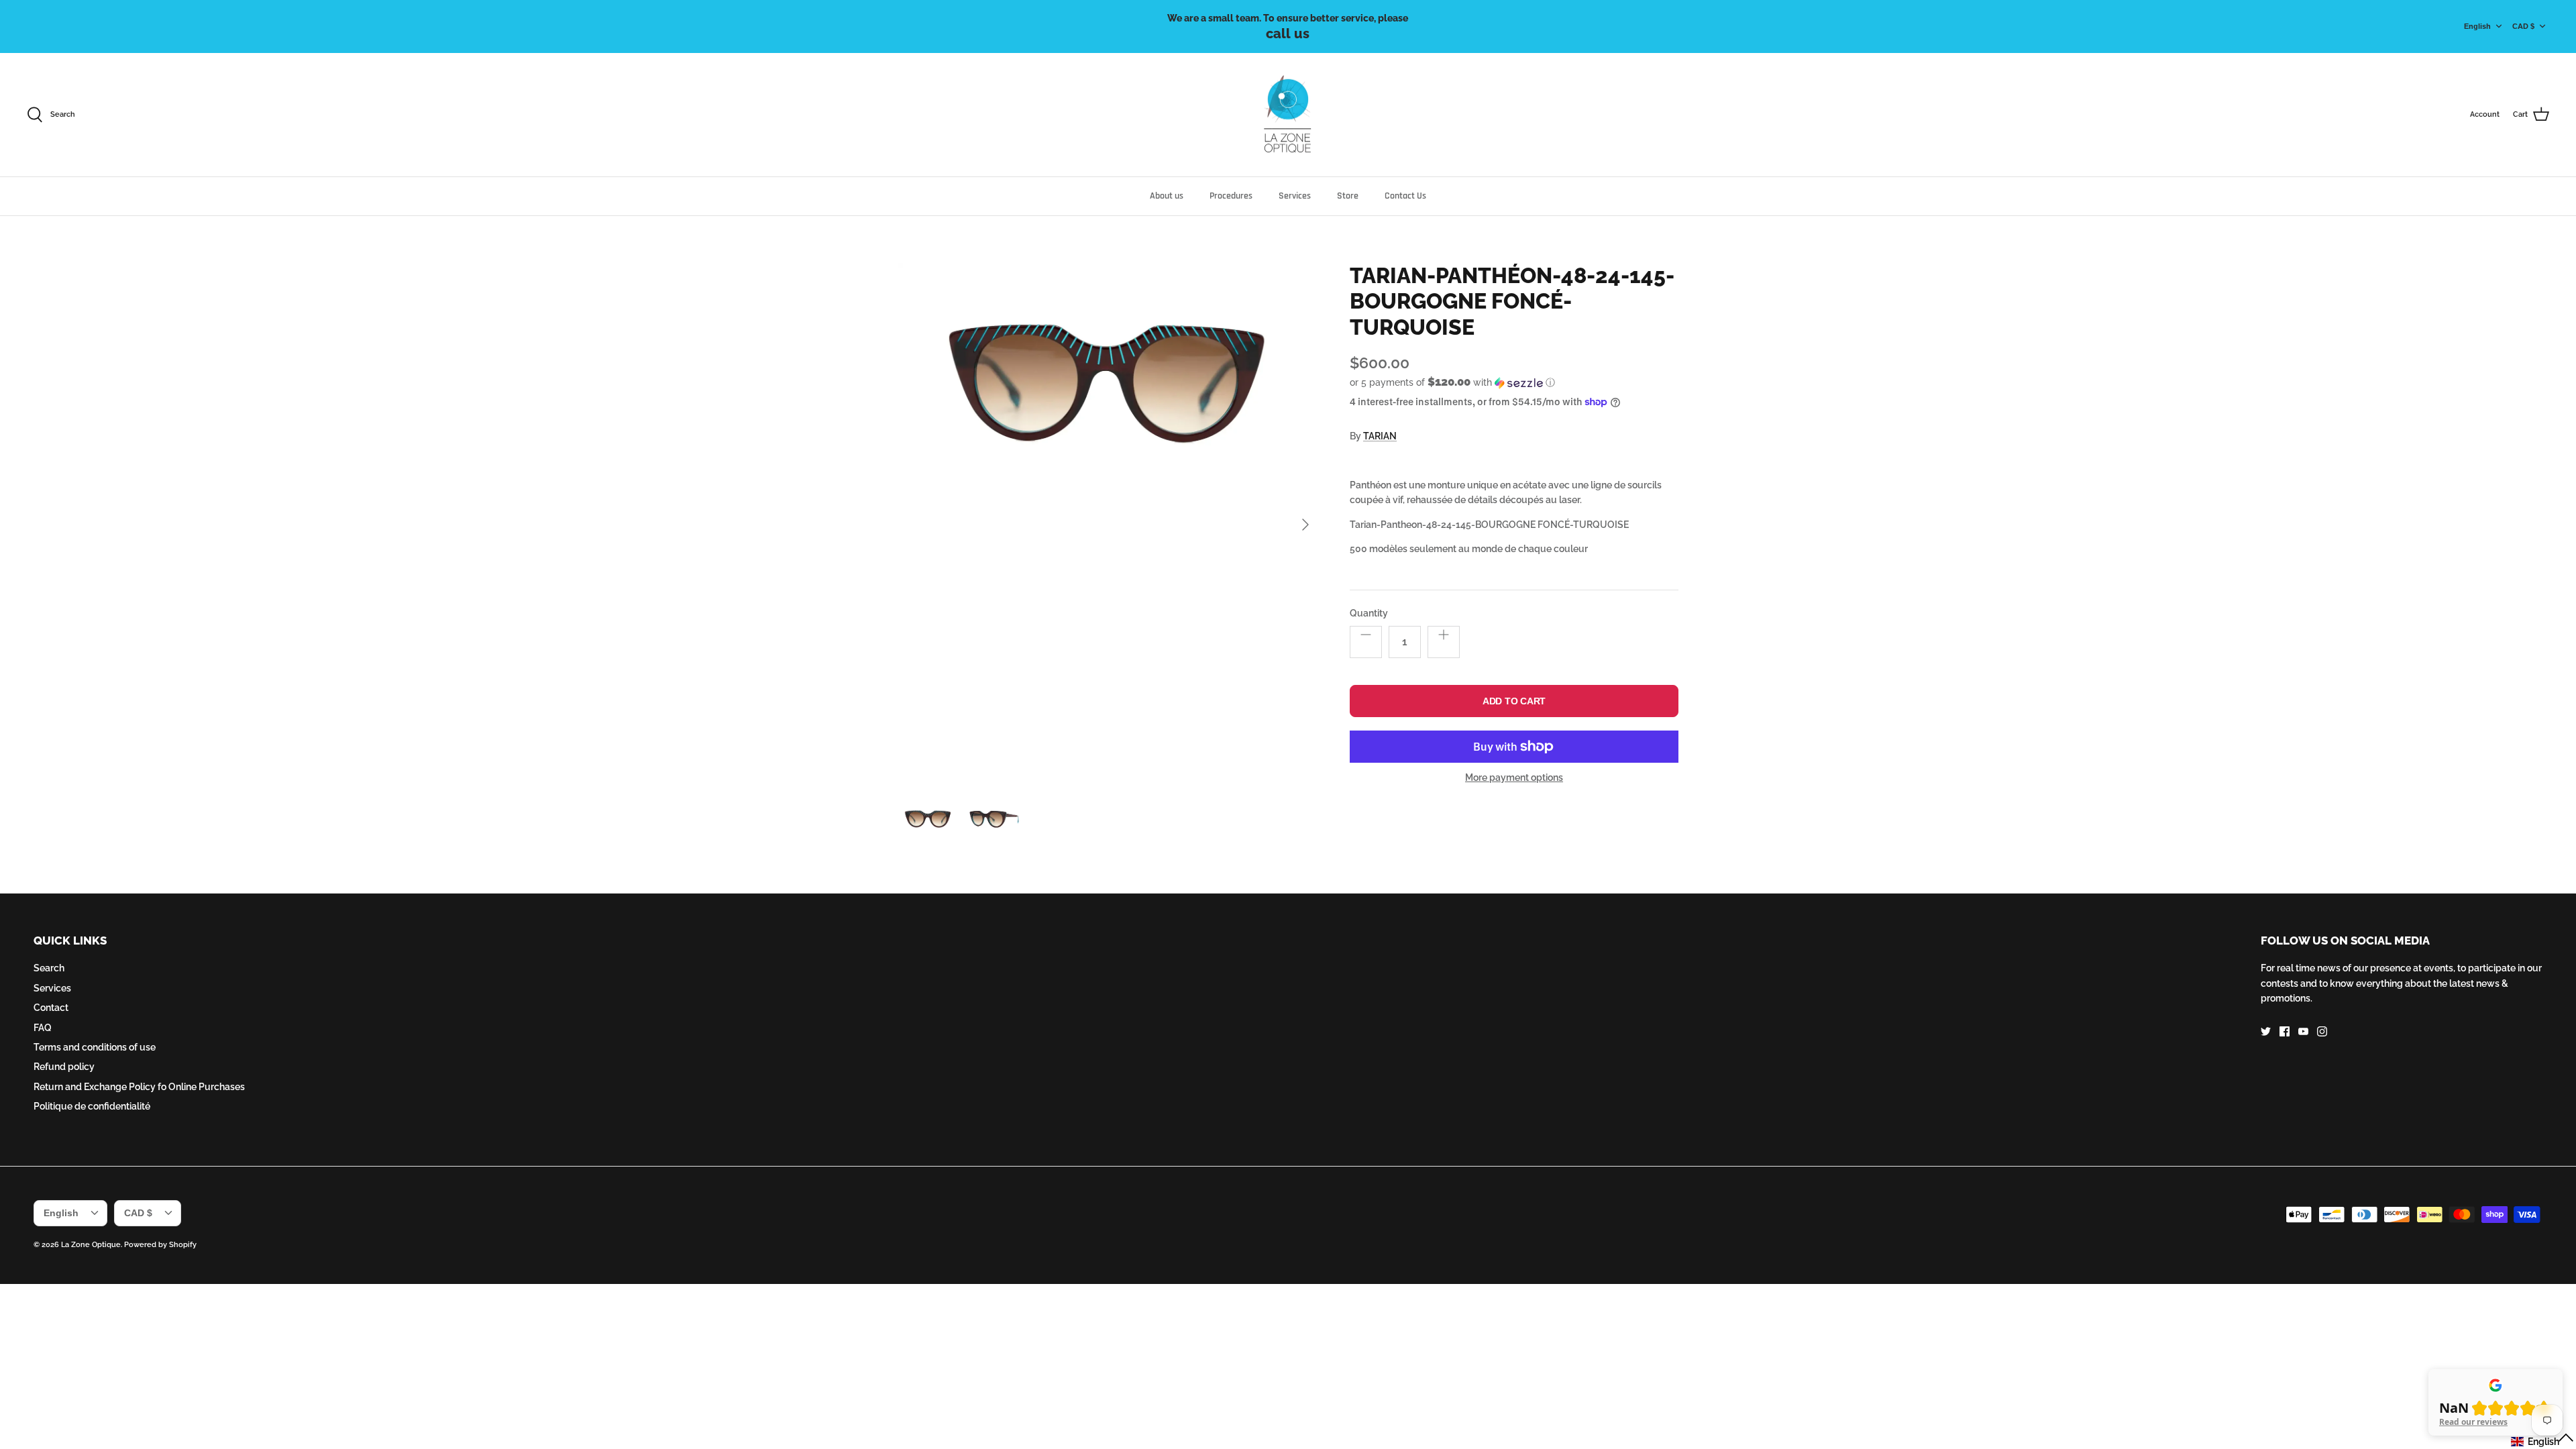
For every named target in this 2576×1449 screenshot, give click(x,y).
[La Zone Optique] (1288, 115)
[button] (1452, 382)
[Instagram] (2322, 1031)
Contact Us (1405, 196)
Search (49, 968)
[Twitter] (2266, 1031)
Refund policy (64, 1067)
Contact (51, 1008)
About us (1167, 196)
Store (1348, 196)
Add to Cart (1514, 701)
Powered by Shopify (160, 1245)
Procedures (1231, 196)
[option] (1109, 525)
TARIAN (1380, 436)
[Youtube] (2303, 1031)
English (2477, 26)
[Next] (1305, 525)
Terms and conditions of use (95, 1047)
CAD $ (2523, 26)
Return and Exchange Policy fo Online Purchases (139, 1087)
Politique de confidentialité (92, 1106)
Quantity (1369, 613)
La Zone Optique (91, 1245)
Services (1295, 196)
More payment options (1514, 777)
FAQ (43, 1028)
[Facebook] (2285, 1031)
